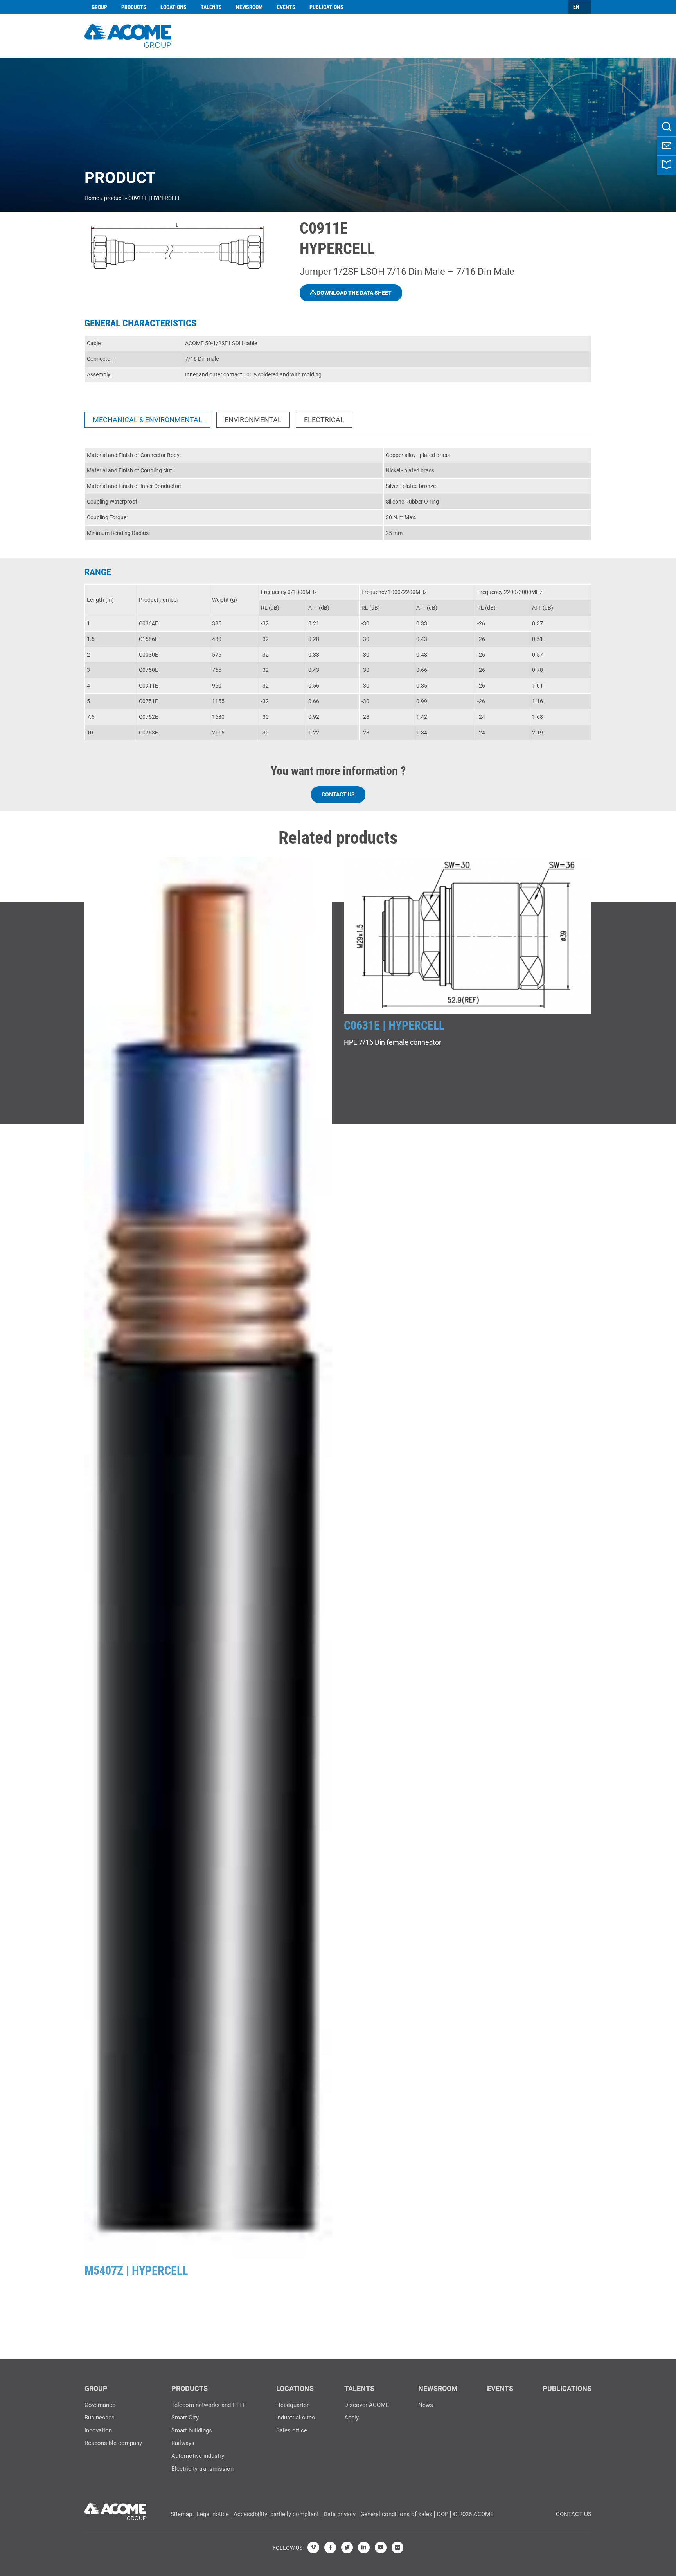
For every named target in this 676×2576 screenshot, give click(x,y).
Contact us (338, 794)
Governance (100, 2405)
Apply (351, 2418)
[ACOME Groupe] (115, 2509)
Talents (211, 7)
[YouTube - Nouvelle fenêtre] (381, 2547)
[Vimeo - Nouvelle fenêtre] (313, 2547)
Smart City (185, 2418)
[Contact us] (667, 146)
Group (99, 7)
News (426, 2405)
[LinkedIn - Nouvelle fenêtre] (364, 2547)
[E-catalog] (667, 165)
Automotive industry (198, 2456)
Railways (183, 2443)
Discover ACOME (367, 2405)
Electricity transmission (202, 2469)
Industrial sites (296, 2418)
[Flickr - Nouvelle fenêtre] (397, 2547)
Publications (326, 7)
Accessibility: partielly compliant (276, 2514)
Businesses (100, 2418)
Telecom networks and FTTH (209, 2405)
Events (286, 7)
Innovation (98, 2430)
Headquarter (292, 2405)
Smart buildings (192, 2430)
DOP (443, 2514)
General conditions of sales (396, 2514)
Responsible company (113, 2443)
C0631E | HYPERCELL (394, 1025)
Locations (173, 7)
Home (92, 198)
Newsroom (249, 7)
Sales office (292, 2430)
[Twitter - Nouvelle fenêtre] (347, 2547)
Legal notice (213, 2514)
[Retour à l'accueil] (128, 35)
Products (134, 7)
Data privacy (340, 2514)
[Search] (667, 127)
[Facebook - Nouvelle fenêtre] (330, 2547)
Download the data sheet (354, 293)
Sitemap (181, 2514)
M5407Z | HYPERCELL (136, 2271)
